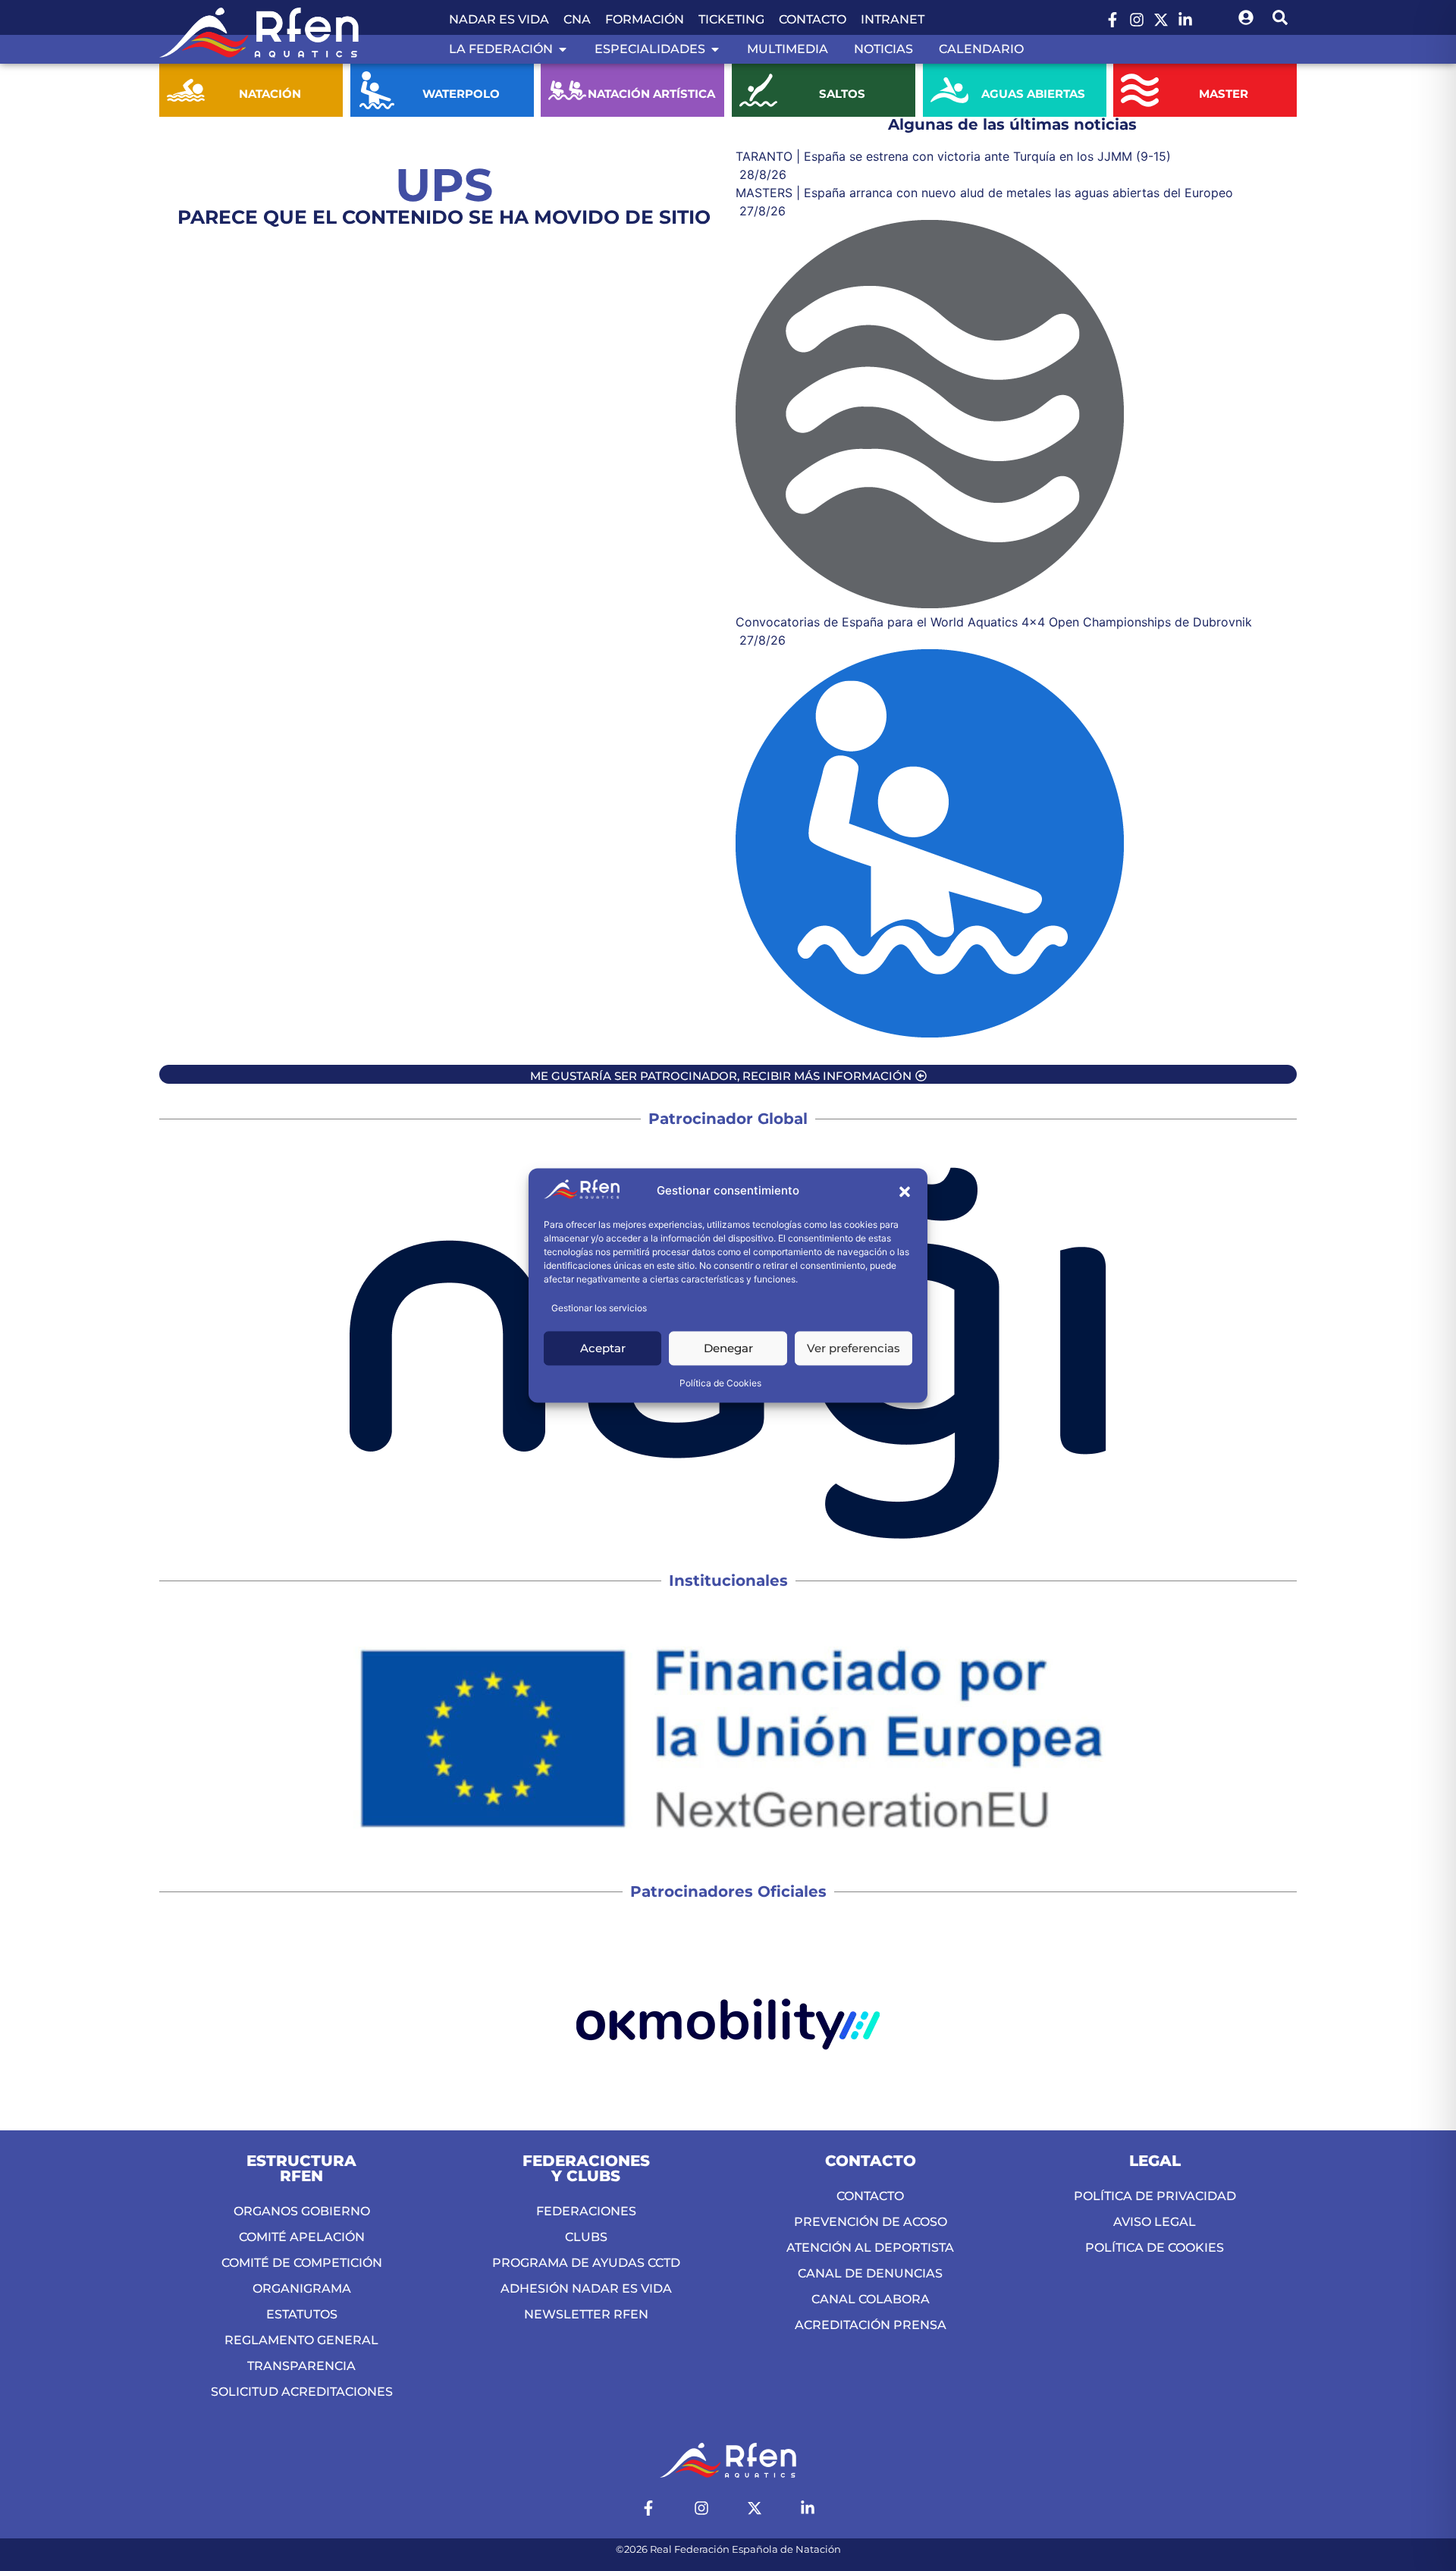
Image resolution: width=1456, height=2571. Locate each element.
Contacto (813, 19)
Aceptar (603, 1348)
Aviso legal (1155, 2222)
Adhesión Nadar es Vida (586, 2288)
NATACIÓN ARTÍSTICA (651, 94)
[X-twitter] (1161, 20)
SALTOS (842, 94)
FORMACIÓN (645, 19)
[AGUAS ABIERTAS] (949, 90)
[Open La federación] (563, 49)
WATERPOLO (460, 94)
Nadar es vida (499, 19)
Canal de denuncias (870, 2273)
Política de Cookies (720, 1384)
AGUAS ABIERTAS (1033, 94)
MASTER (1224, 94)
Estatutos (302, 2314)
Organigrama (302, 2288)
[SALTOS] (758, 90)
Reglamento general (301, 2340)
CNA (577, 19)
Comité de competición (302, 2263)
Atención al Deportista (870, 2248)
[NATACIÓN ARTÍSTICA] (567, 90)
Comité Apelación (302, 2237)
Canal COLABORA (871, 2299)
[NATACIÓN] (186, 90)
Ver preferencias (854, 1348)
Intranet (893, 19)
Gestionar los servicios (599, 1309)
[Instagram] (1137, 20)
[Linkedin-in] (1185, 20)
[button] (905, 1191)
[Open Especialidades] (715, 49)
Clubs (586, 2237)
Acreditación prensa (871, 2325)
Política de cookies (1155, 2248)
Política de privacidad (1155, 2196)
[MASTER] (1140, 90)
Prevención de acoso (871, 2222)
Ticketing (731, 19)
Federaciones (586, 2211)
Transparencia (301, 2366)
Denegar (728, 1348)
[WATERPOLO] (377, 90)
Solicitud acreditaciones (302, 2392)
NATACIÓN (270, 94)
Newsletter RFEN (586, 2314)
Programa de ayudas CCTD (586, 2263)
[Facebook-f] (1112, 20)
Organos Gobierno (302, 2211)
